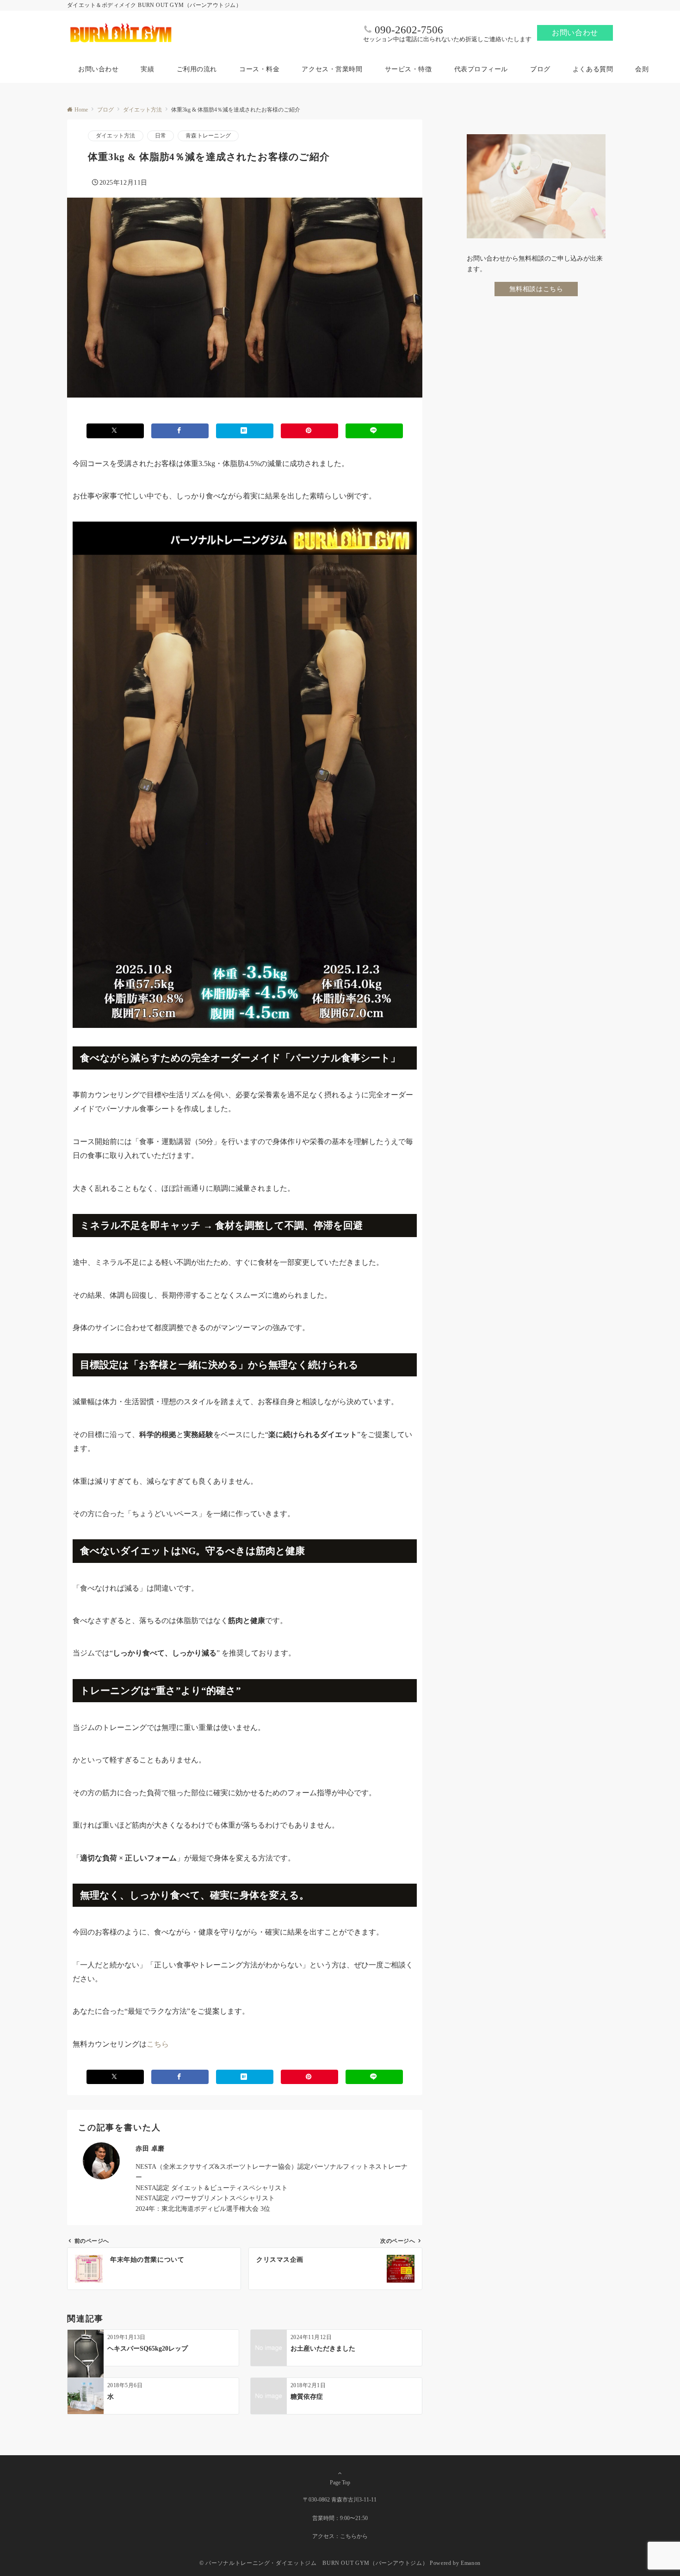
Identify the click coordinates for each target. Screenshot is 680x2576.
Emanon (471, 2563)
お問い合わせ (575, 33)
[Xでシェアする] (115, 431)
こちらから (354, 2536)
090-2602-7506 (409, 30)
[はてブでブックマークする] (245, 431)
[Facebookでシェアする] (180, 431)
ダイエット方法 (116, 136)
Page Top (340, 2483)
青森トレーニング (208, 136)
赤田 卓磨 (150, 2148)
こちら (158, 2044)
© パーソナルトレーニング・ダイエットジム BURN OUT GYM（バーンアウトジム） (314, 2563)
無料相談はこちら (536, 288)
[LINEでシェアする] (374, 431)
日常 (161, 136)
